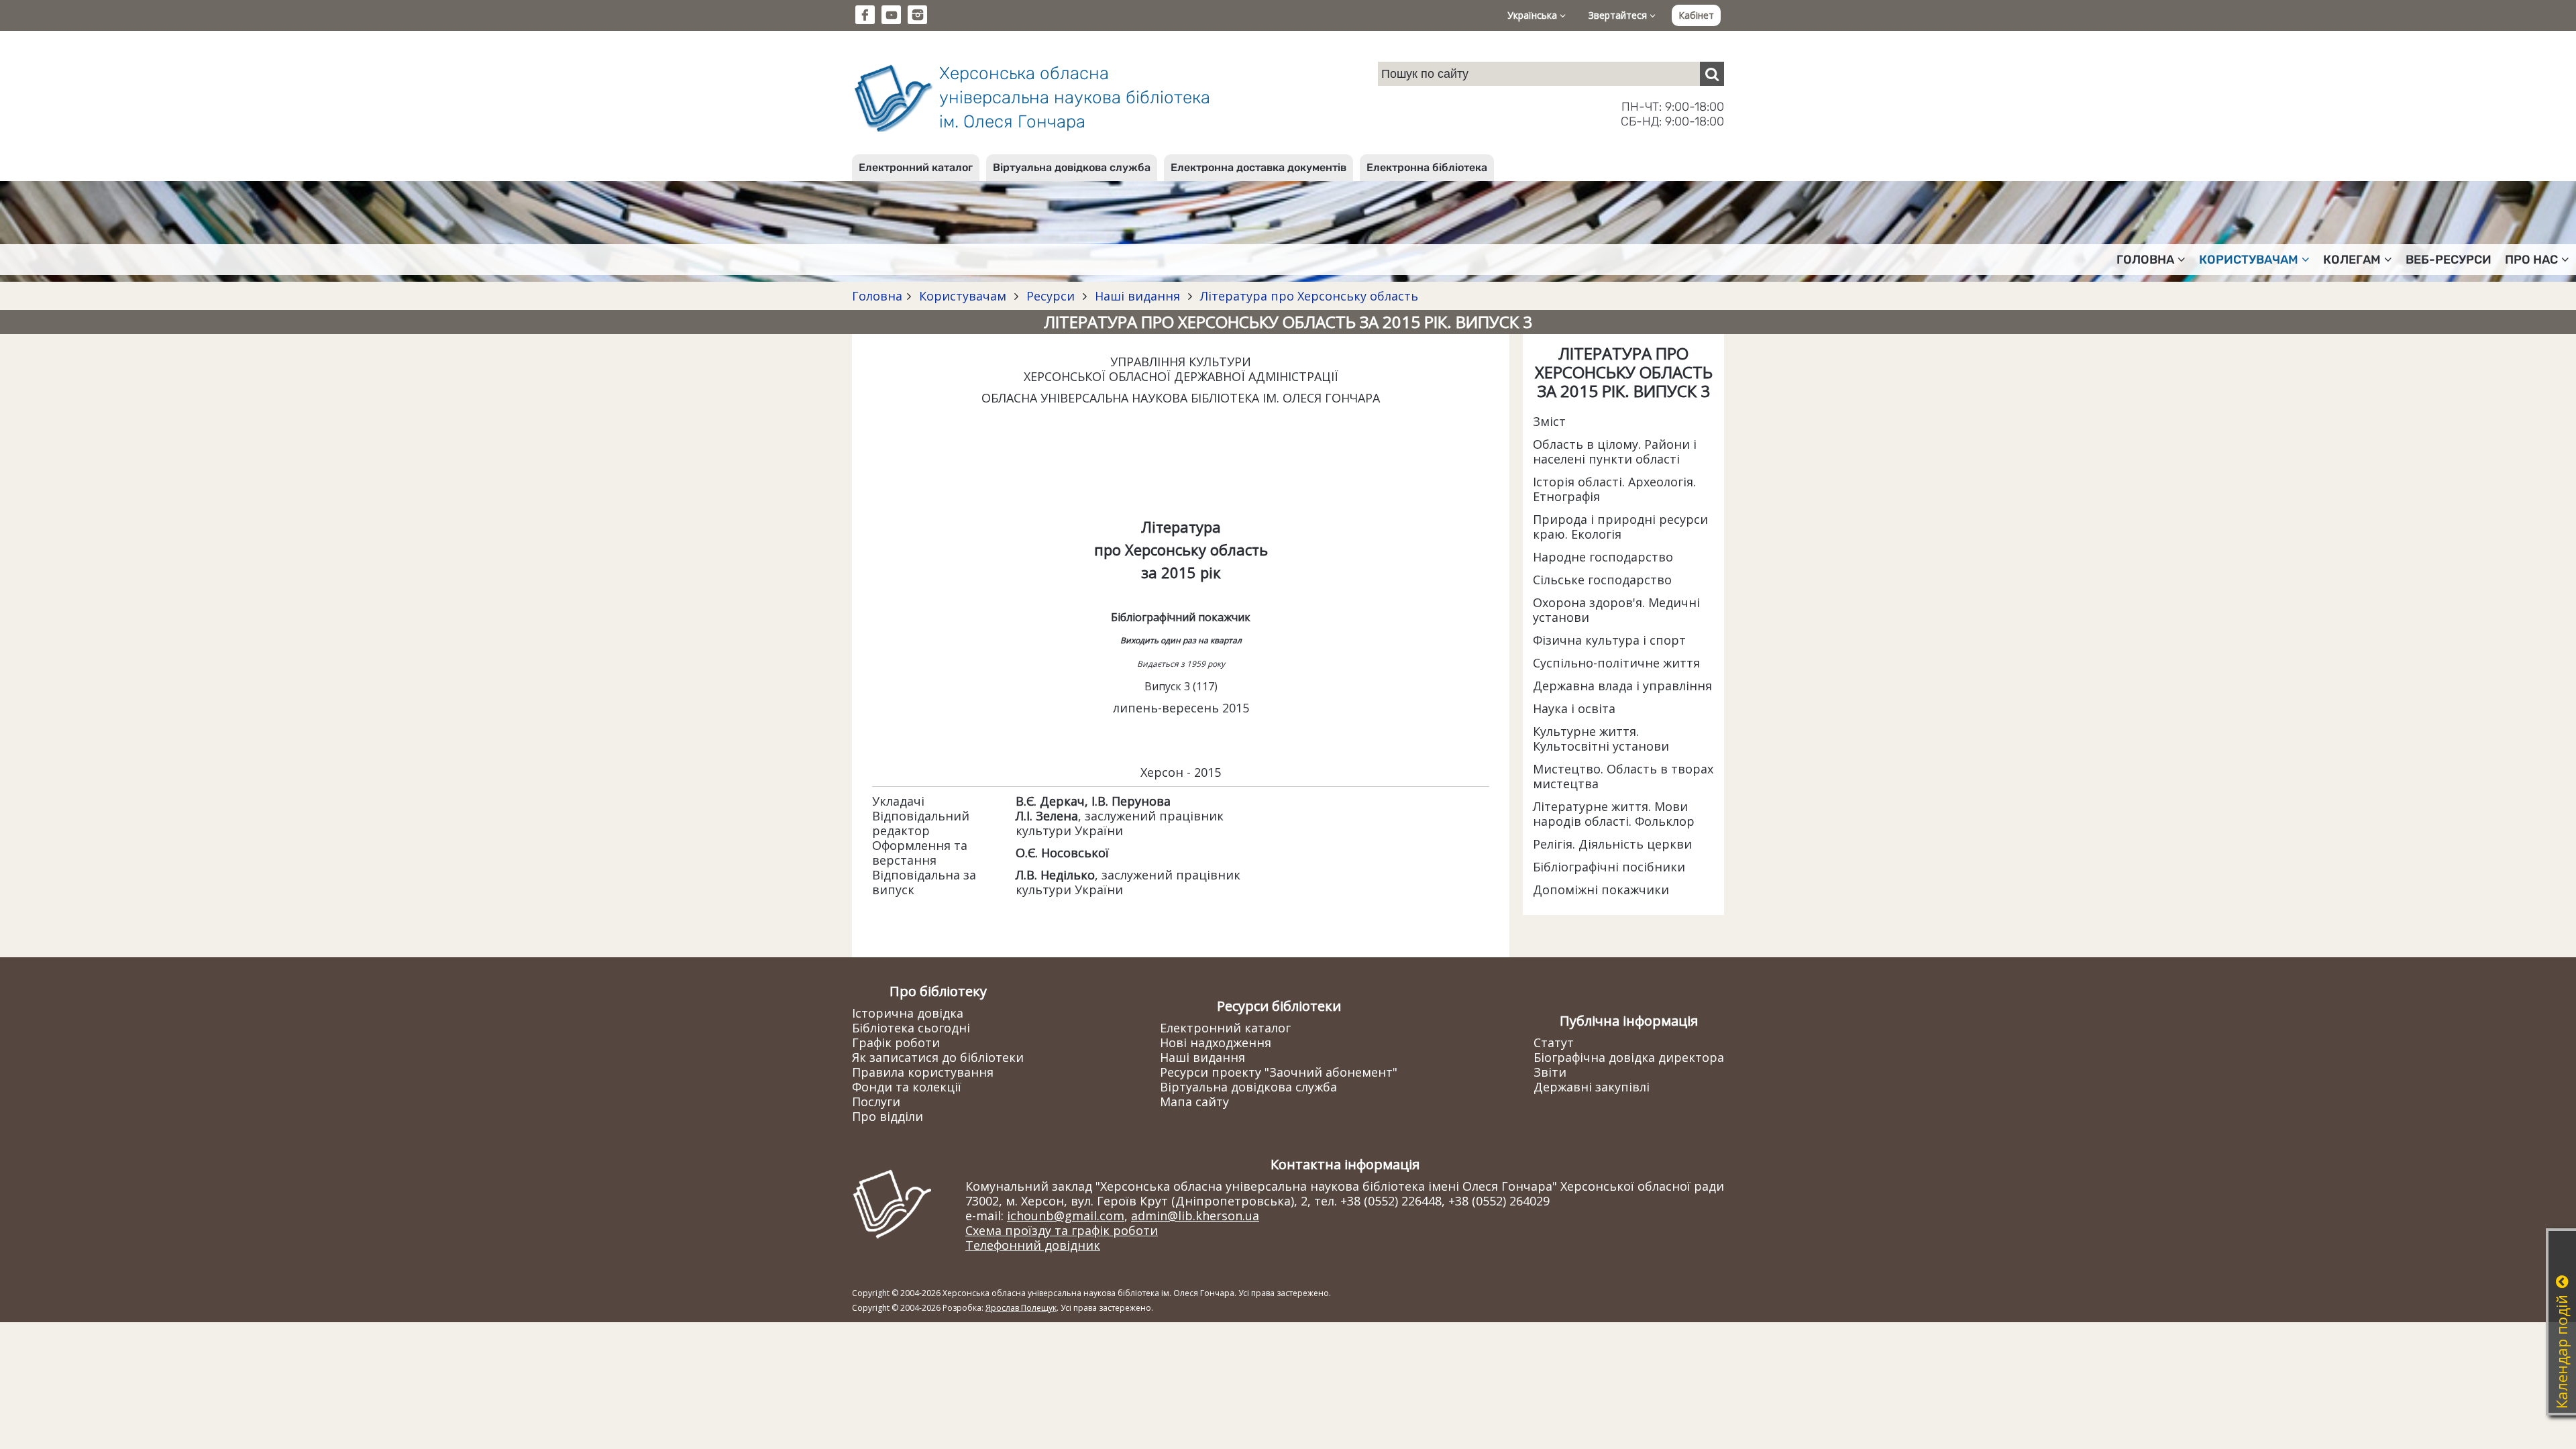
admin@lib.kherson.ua (1195, 1216)
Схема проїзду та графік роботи (1062, 1230)
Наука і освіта (1574, 708)
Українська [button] (1534, 15)
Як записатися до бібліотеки (938, 1057)
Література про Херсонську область (1307, 296)
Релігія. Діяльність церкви (1612, 844)
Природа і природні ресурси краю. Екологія (1620, 527)
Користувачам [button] (2249, 260)
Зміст (1549, 421)
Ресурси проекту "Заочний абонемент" (1279, 1072)
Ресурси (1051, 296)
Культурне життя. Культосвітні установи (1601, 739)
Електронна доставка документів (1258, 167)
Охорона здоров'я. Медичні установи (1616, 610)
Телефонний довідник (1033, 1245)
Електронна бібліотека (1427, 167)
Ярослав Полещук (1021, 1308)
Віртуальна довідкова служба (1072, 167)
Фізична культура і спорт (1609, 640)
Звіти (1550, 1072)
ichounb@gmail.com (1066, 1216)
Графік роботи (896, 1042)
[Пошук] (1712, 74)
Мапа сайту (1194, 1102)
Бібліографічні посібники (1609, 867)
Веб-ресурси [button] (2449, 260)
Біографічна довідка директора (1629, 1057)
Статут (1554, 1042)
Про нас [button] (2531, 260)
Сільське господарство (1602, 580)
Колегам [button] (2352, 260)
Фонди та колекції (907, 1087)
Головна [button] (2145, 260)
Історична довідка (908, 1013)
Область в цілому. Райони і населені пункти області (1615, 451)
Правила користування (923, 1072)
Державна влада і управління (1622, 686)
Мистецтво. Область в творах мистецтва (1623, 776)
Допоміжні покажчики (1601, 890)
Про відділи (888, 1116)
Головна (877, 296)
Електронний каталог (916, 167)
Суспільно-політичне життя (1616, 663)
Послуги (876, 1102)
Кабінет (1696, 15)
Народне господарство (1603, 557)
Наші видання (1137, 296)
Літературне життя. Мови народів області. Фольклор (1614, 814)
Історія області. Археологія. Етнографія (1614, 489)
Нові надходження (1216, 1042)
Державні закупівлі (1592, 1087)
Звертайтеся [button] (1619, 15)
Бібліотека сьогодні (911, 1028)
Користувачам (963, 296)
